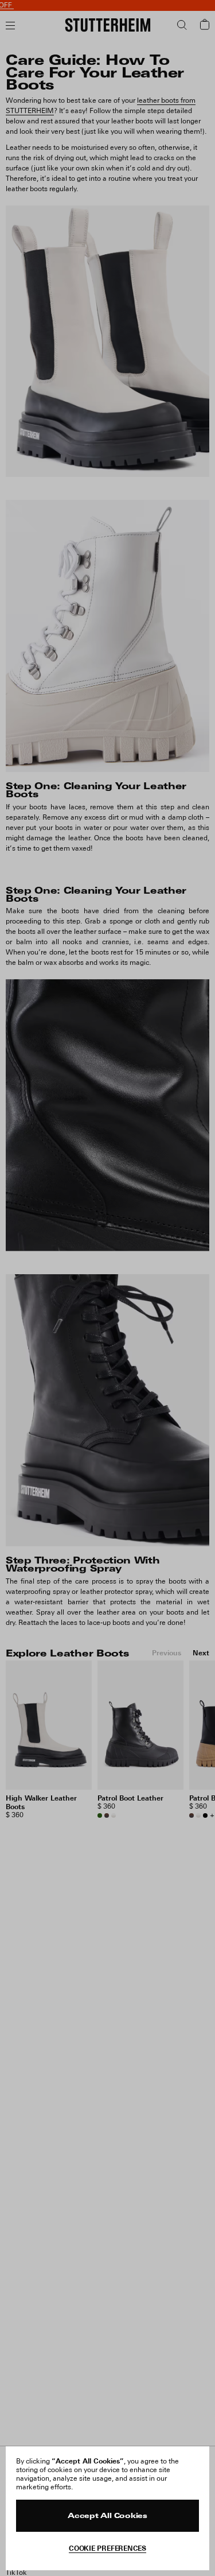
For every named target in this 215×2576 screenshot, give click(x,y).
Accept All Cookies (107, 2516)
